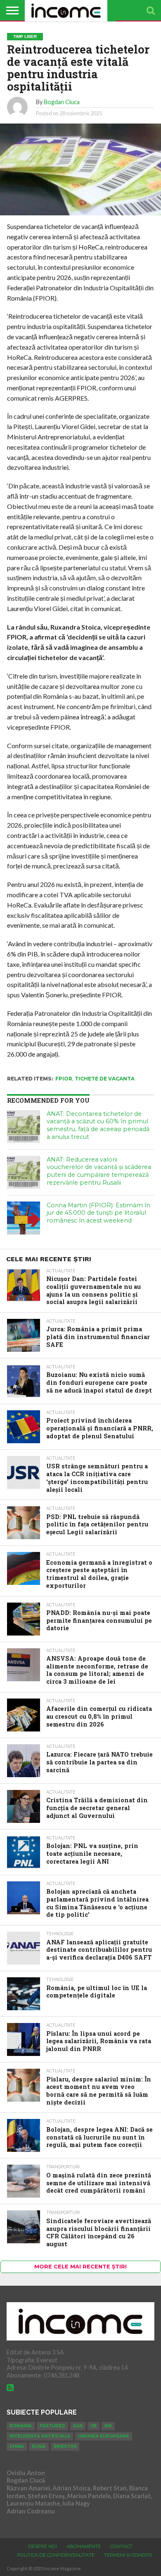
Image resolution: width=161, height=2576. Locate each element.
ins (108, 2426)
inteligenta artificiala (40, 2436)
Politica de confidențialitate (56, 2555)
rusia (39, 2446)
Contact (121, 2546)
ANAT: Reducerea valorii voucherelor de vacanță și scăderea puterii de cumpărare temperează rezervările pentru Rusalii (99, 1171)
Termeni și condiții (128, 2555)
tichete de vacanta (105, 1079)
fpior (64, 1079)
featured (52, 2426)
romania (21, 2426)
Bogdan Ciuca (62, 102)
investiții (65, 2446)
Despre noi (43, 2546)
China (17, 2446)
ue (94, 2426)
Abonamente (84, 2546)
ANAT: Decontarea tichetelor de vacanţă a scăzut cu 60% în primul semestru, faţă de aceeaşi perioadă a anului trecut (98, 1125)
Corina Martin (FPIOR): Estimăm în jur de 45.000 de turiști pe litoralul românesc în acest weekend (98, 1213)
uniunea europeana (104, 2436)
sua (78, 2426)
